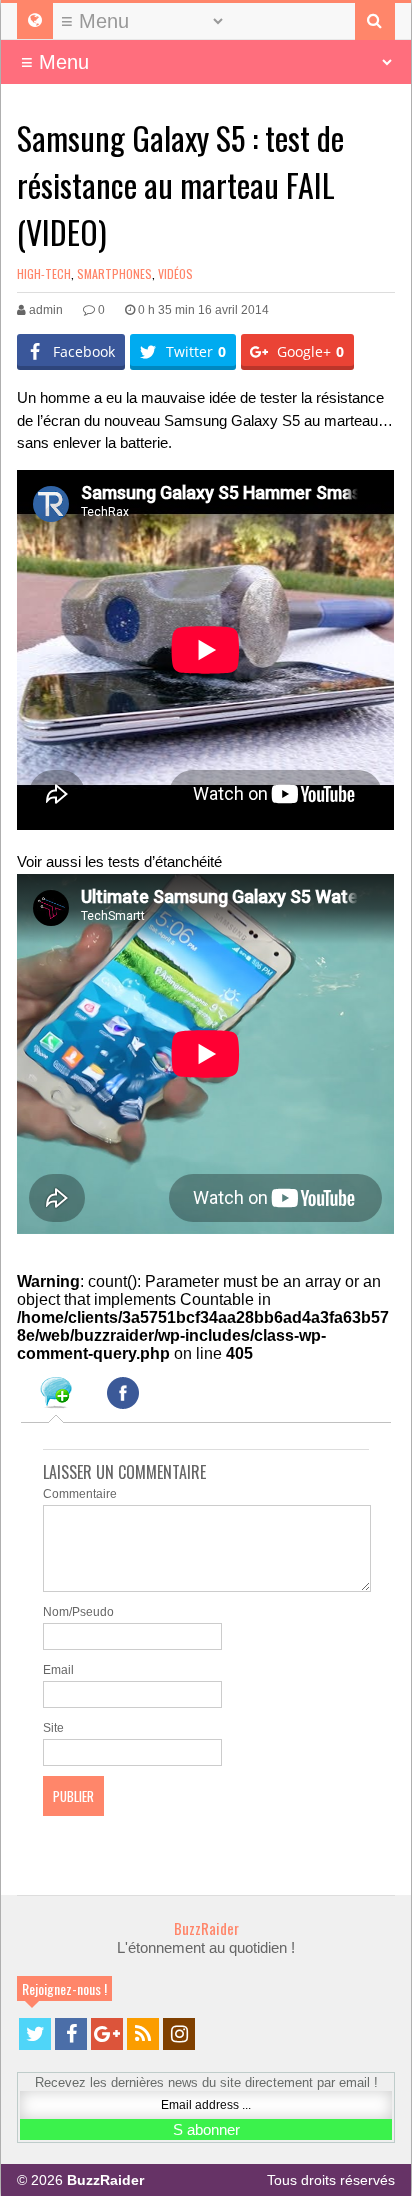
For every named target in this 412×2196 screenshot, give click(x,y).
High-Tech (44, 273)
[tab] (56, 1396)
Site (53, 1728)
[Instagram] (179, 2034)
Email (58, 1670)
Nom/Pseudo (78, 1612)
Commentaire (80, 1494)
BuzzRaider (206, 1928)
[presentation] (56, 1396)
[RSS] (143, 2034)
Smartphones (114, 273)
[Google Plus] (107, 2034)
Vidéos (175, 273)
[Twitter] (35, 2034)
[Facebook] (71, 2034)
